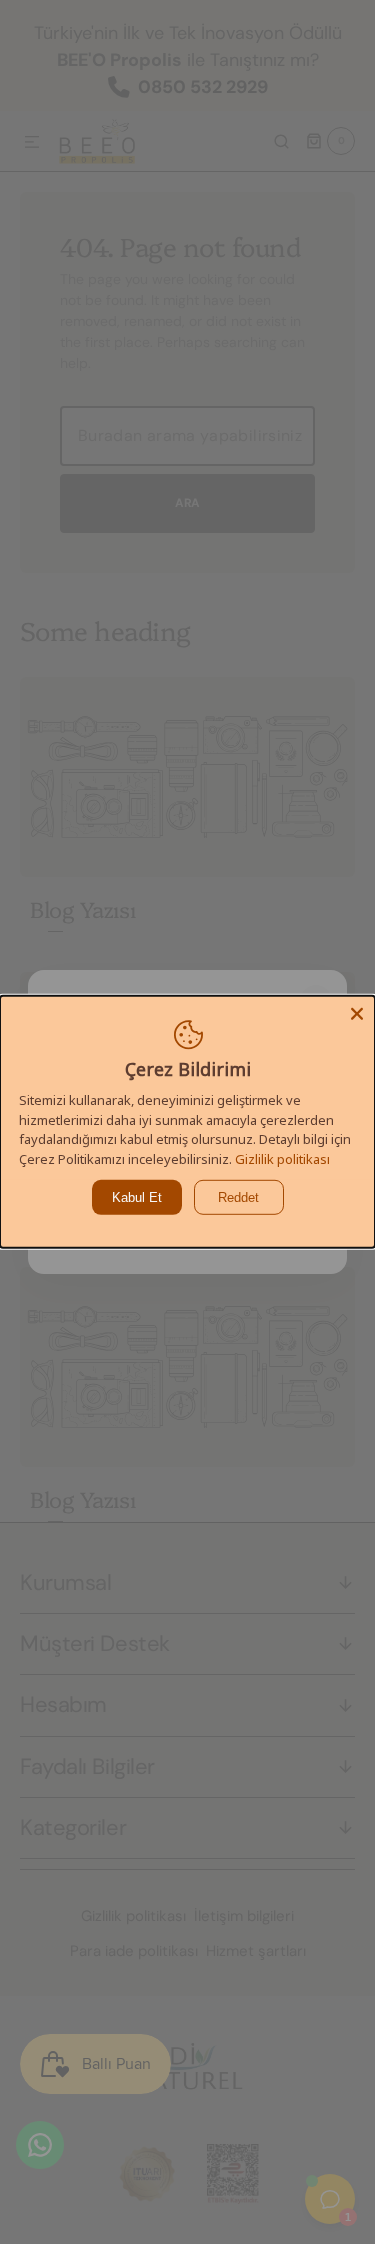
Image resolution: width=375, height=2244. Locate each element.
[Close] (357, 1014)
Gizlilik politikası (282, 1158)
